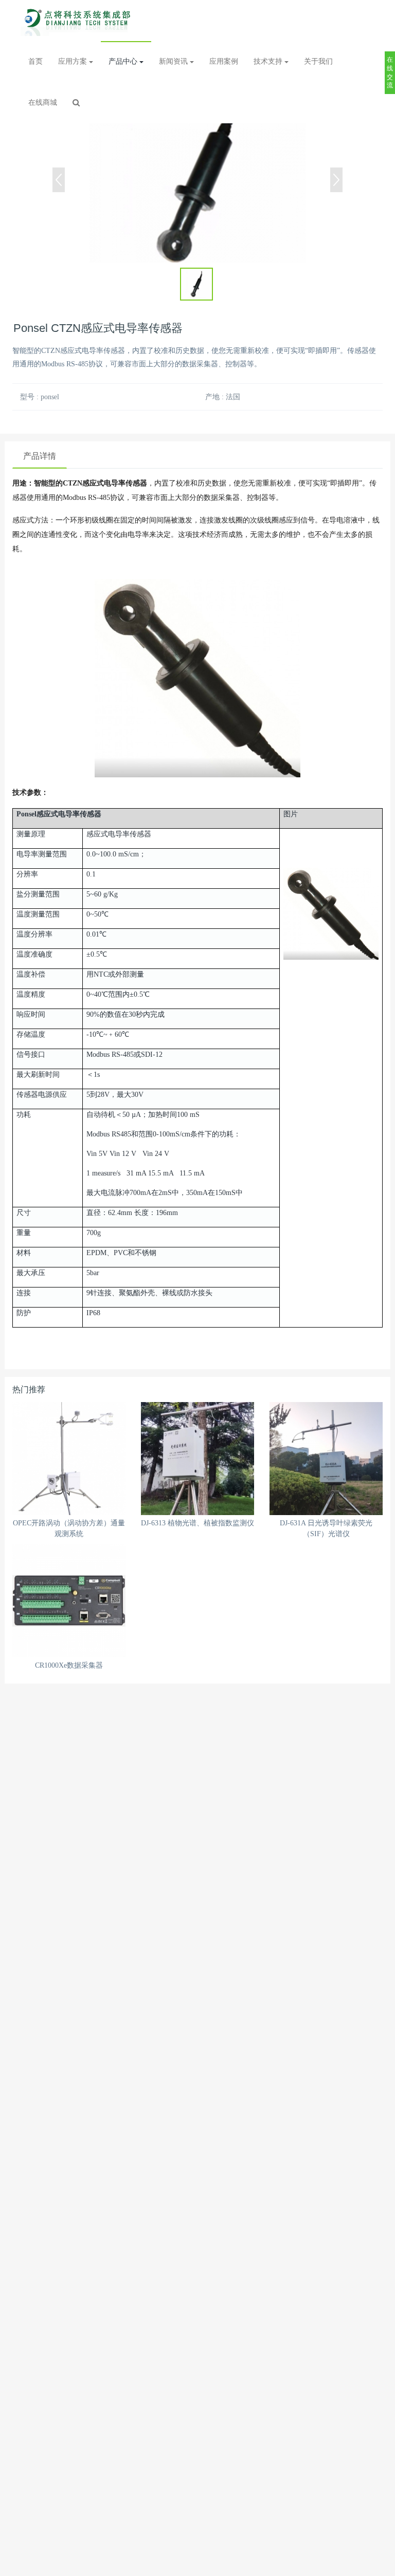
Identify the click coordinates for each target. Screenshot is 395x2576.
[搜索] (76, 103)
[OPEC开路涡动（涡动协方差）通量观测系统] (69, 1459)
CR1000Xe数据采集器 (69, 1665)
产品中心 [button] (124, 61)
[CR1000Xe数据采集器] (69, 1601)
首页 (35, 61)
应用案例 (224, 61)
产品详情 (40, 456)
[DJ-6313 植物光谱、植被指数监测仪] (197, 1459)
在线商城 (43, 102)
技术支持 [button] (269, 61)
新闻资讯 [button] (174, 61)
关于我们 (318, 61)
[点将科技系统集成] (79, 21)
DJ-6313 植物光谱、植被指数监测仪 (197, 1523)
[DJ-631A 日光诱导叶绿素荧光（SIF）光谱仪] (326, 1459)
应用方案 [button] (74, 61)
